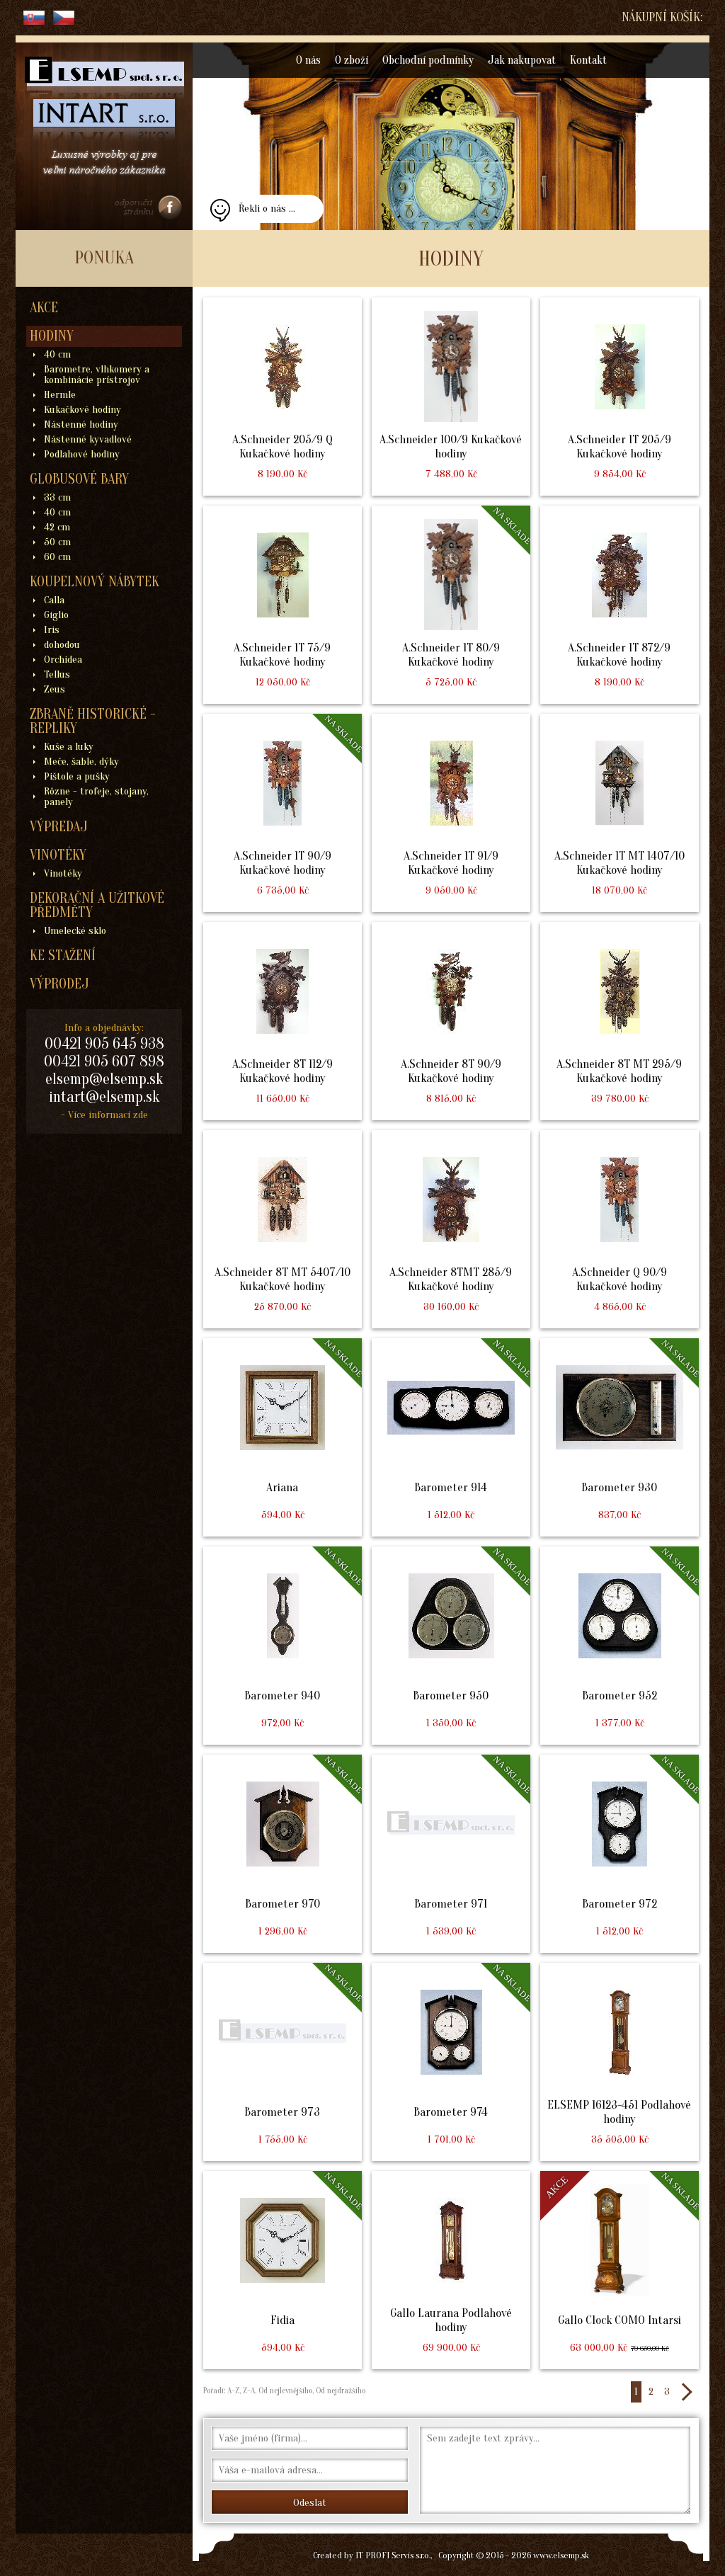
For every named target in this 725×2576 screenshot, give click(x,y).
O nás (308, 60)
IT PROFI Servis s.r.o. (393, 2555)
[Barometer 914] (451, 1437)
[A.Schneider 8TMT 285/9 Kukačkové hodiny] (451, 1229)
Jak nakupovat (522, 60)
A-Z (232, 2390)
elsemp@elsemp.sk (104, 1079)
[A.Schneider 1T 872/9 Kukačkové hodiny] (620, 605)
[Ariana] (282, 1437)
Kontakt (588, 60)
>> (686, 2392)
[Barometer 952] (620, 1646)
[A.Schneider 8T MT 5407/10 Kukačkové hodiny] (282, 1229)
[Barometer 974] (451, 2062)
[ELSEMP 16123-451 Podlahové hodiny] (620, 2062)
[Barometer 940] (282, 1646)
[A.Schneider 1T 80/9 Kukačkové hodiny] (451, 605)
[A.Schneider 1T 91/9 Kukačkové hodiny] (451, 813)
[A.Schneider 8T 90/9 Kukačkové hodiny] (451, 1021)
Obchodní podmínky (428, 60)
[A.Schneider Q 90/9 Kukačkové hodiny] (620, 1229)
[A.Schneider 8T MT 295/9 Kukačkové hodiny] (620, 1021)
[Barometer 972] (620, 1854)
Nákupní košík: (662, 17)
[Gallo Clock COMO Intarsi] (620, 2270)
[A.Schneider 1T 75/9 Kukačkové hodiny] (282, 605)
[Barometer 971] (451, 1854)
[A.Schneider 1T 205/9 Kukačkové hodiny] (620, 397)
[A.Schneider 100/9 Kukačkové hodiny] (451, 397)
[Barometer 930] (620, 1437)
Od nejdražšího (339, 2390)
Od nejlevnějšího (284, 2390)
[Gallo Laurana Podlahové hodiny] (451, 2270)
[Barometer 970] (282, 1854)
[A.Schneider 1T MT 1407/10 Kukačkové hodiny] (620, 813)
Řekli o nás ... (267, 209)
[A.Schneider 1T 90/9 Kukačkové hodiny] (282, 813)
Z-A (249, 2390)
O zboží (352, 60)
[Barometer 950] (451, 1646)
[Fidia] (282, 2270)
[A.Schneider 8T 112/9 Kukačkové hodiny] (282, 1021)
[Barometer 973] (282, 2062)
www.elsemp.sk (561, 2555)
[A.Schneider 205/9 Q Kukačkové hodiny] (282, 397)
